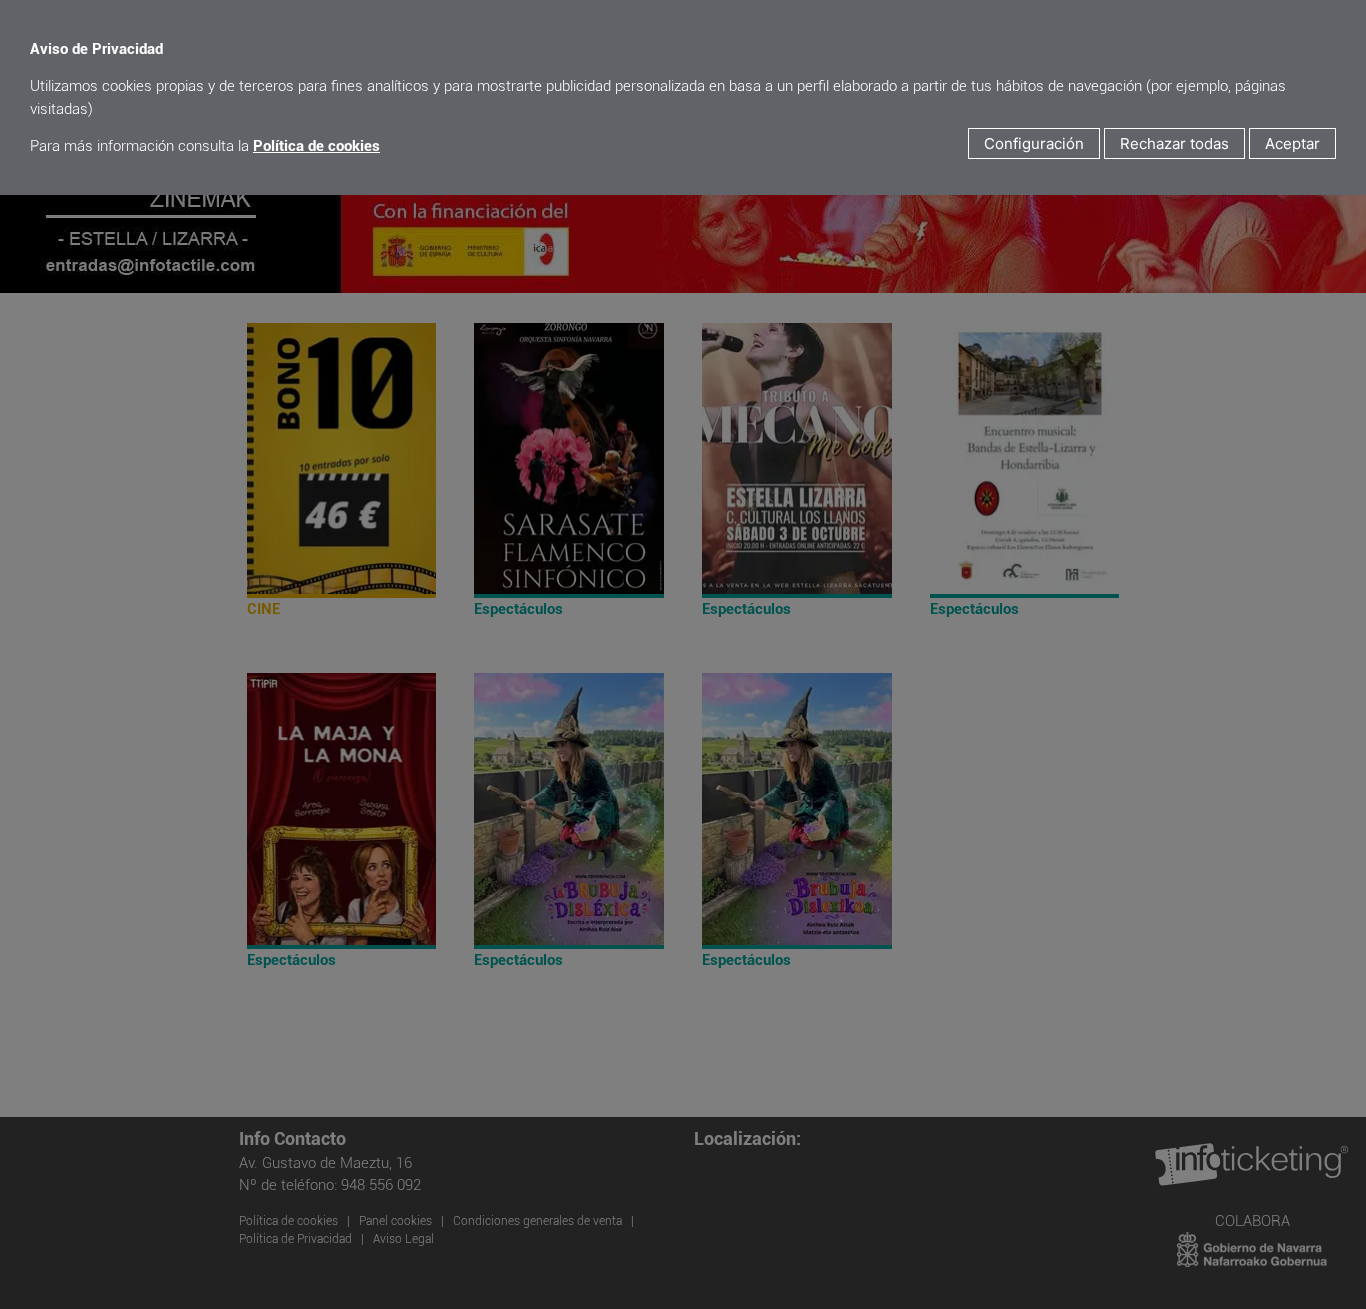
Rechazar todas (1174, 143)
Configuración (1034, 143)
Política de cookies (316, 146)
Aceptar (1292, 143)
